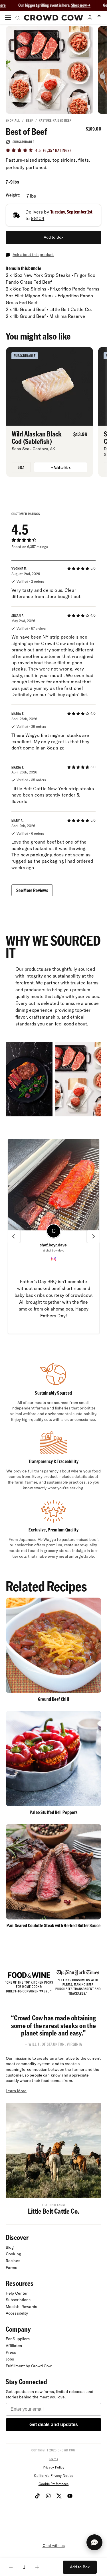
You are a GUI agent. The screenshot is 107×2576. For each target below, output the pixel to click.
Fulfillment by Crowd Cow (29, 2366)
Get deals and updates (54, 2424)
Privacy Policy (53, 2467)
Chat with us (54, 2545)
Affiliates (14, 2346)
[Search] (17, 18)
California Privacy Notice (53, 2476)
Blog (10, 2247)
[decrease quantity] (11, 2567)
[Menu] (8, 18)
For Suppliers (18, 2339)
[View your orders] (99, 18)
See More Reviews (32, 890)
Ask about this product (33, 255)
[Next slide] (94, 1236)
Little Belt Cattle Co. (53, 2211)
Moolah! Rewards (22, 2307)
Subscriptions (18, 2300)
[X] (59, 2496)
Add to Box (53, 237)
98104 (38, 218)
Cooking (13, 2254)
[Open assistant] (94, 2542)
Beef (30, 120)
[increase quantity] (37, 2567)
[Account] (90, 18)
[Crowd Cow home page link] (54, 18)
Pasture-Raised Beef (55, 120)
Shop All (13, 120)
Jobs (10, 2359)
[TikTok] (37, 2496)
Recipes (13, 2261)
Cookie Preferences (54, 2484)
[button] (54, 1236)
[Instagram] (48, 2496)
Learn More (16, 2091)
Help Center (17, 2293)
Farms (12, 2268)
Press (11, 2352)
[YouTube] (70, 2496)
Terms (53, 2459)
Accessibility (17, 2313)
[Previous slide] (13, 1236)
